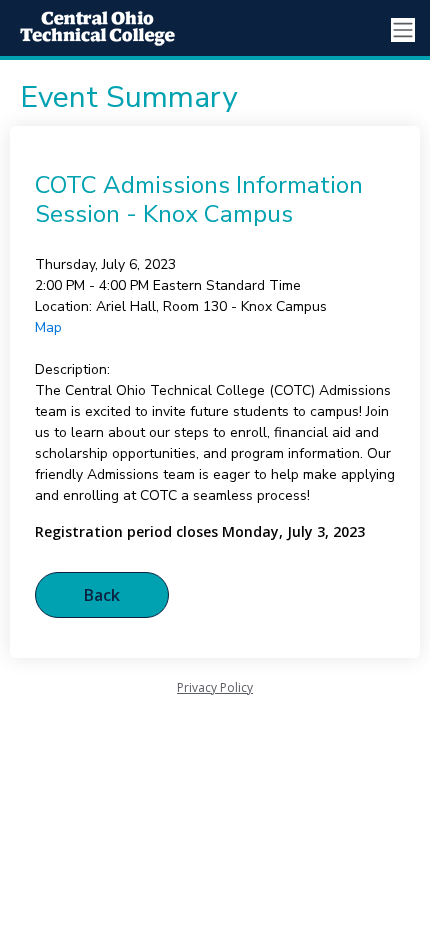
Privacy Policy (215, 687)
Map (48, 327)
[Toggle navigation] (403, 30)
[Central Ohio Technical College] (90, 30)
